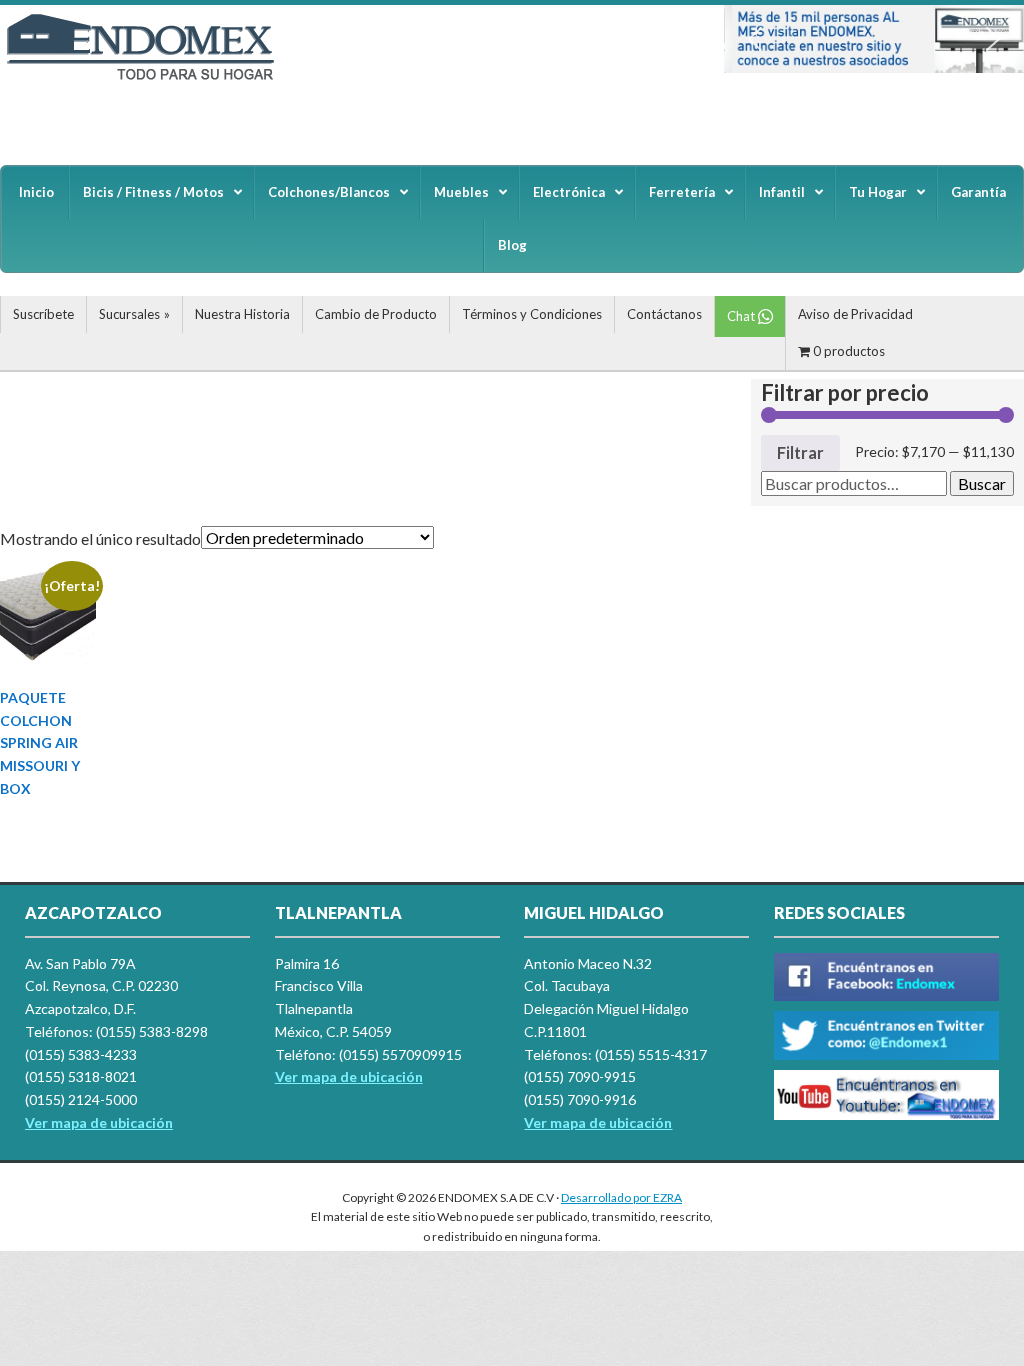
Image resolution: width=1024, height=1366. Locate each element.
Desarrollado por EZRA (621, 1197)
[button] (755, 39)
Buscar (982, 483)
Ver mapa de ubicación (349, 1076)
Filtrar (800, 452)
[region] (874, 39)
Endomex (150, 80)
